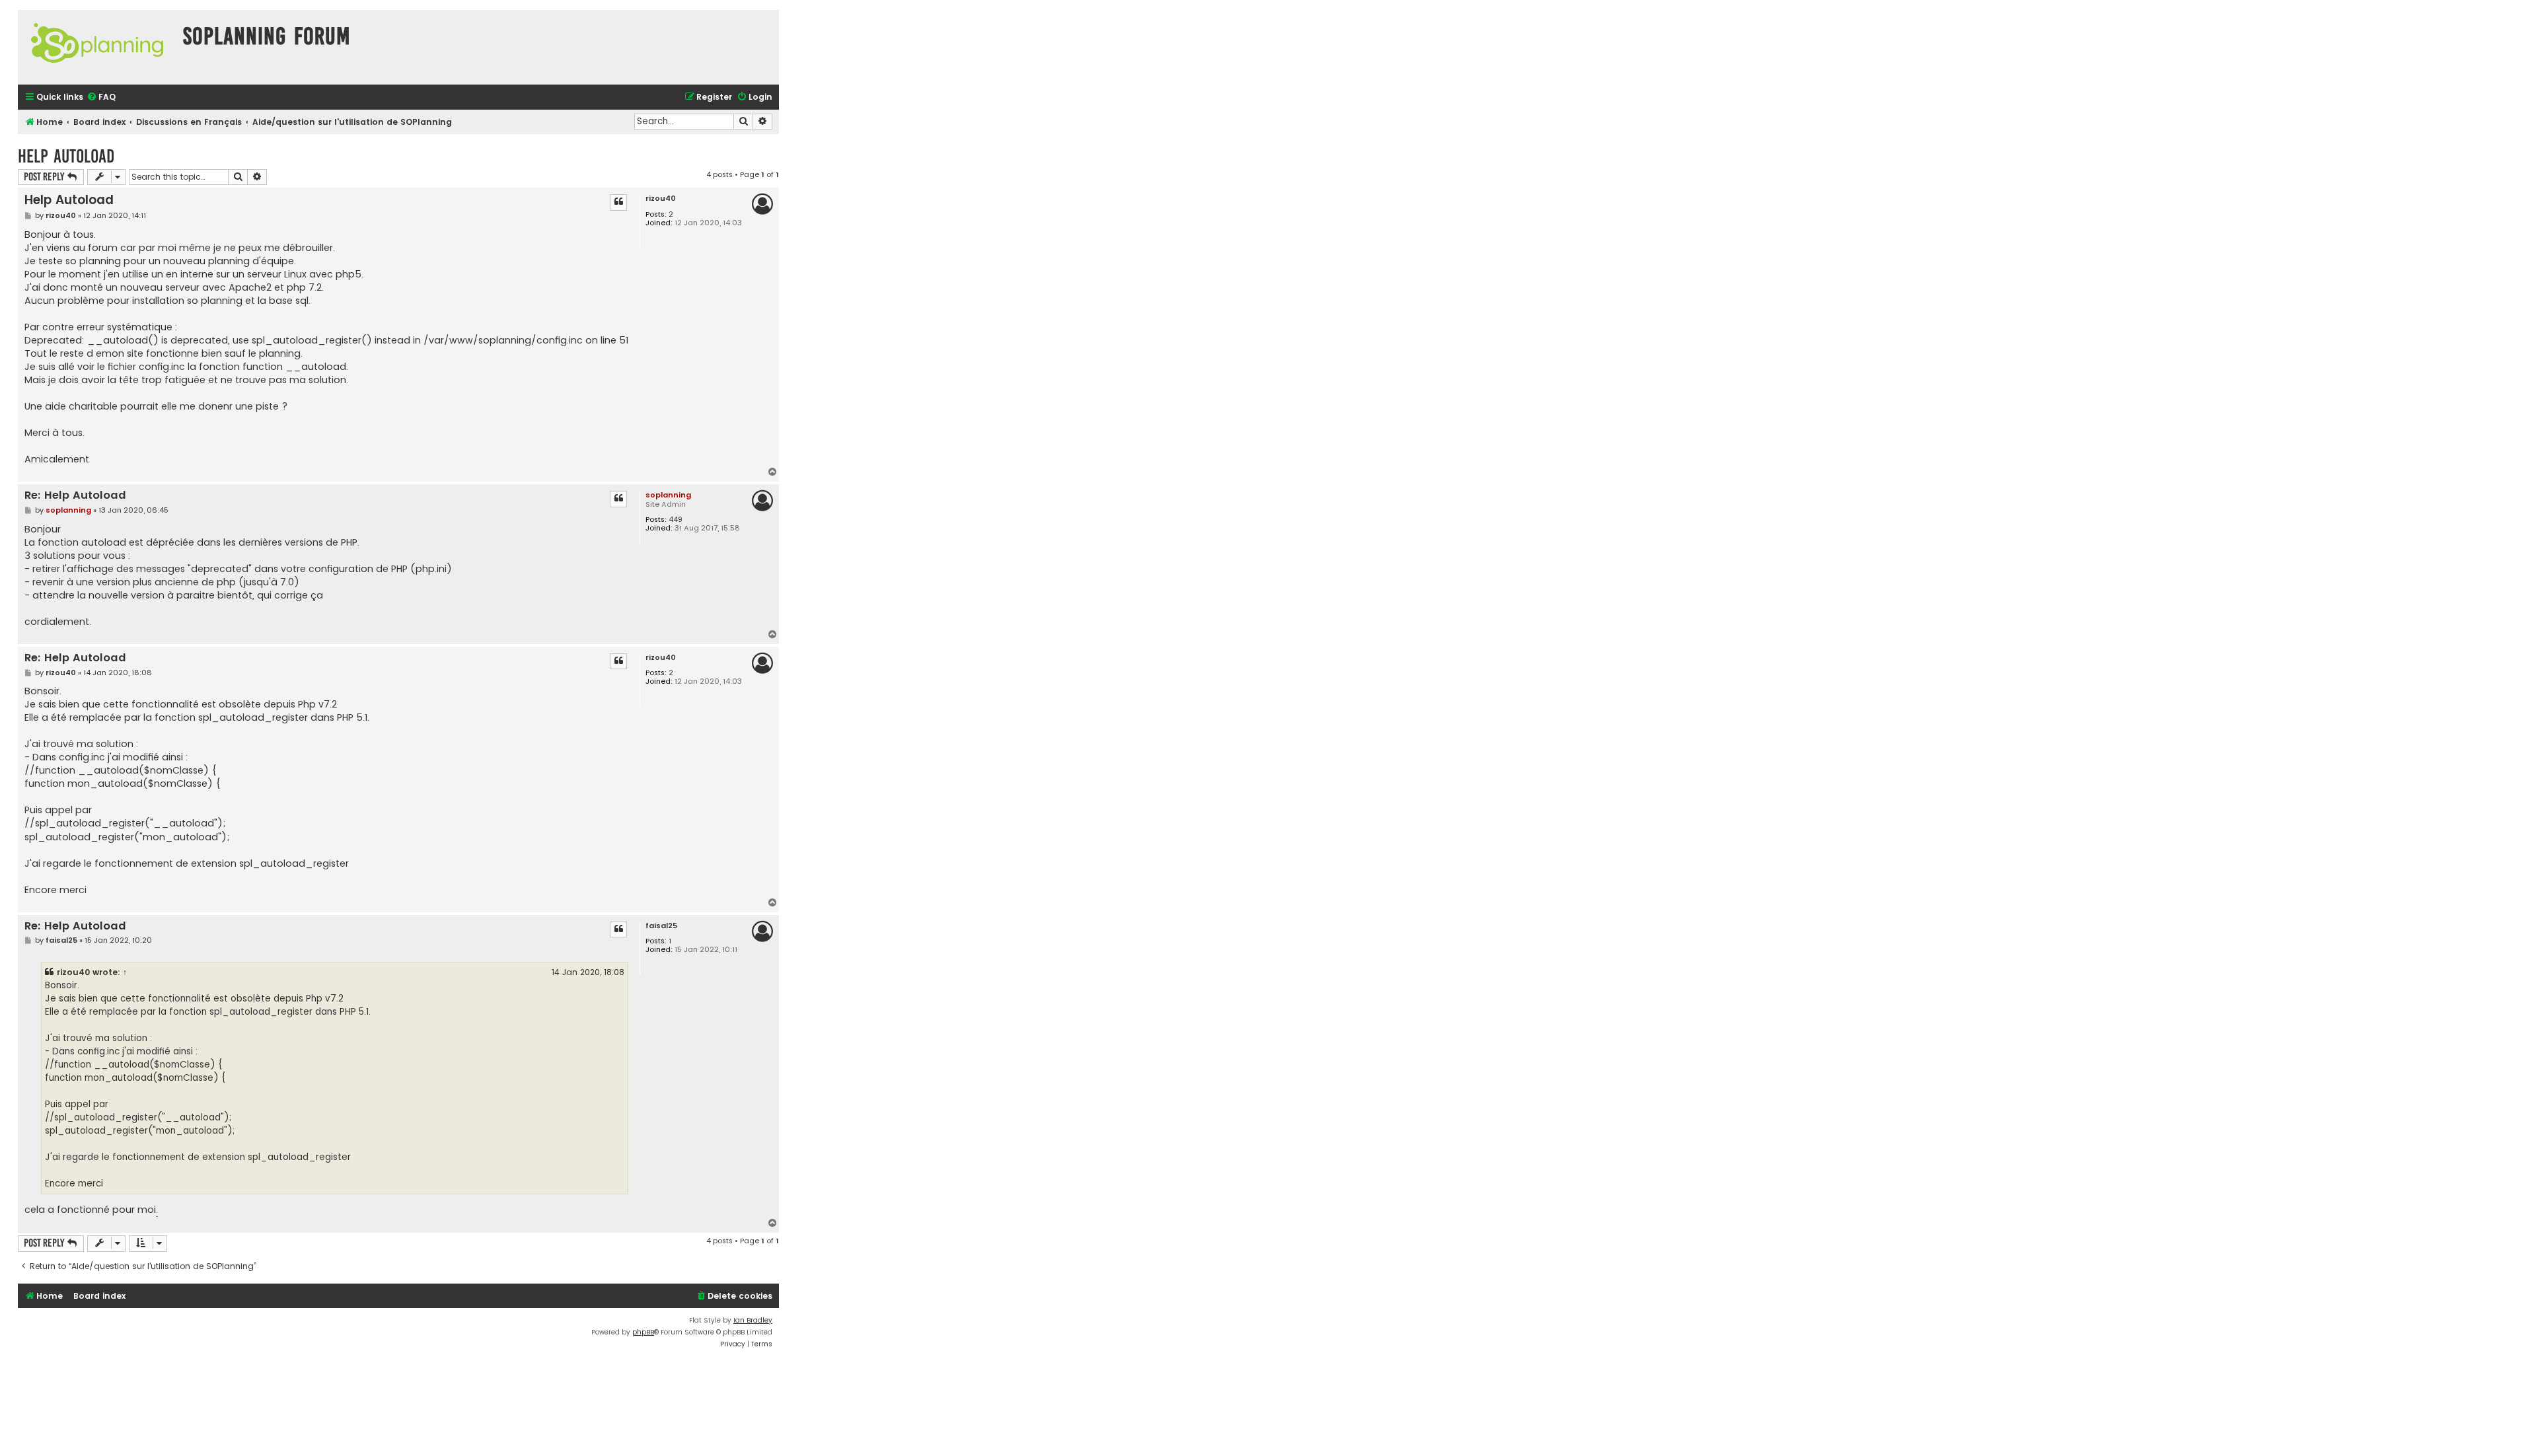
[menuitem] (101, 97)
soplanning (668, 495)
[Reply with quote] (618, 202)
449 (676, 520)
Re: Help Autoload (75, 496)
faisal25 (661, 926)
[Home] (97, 47)
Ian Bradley (753, 1320)
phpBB (643, 1332)
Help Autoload (66, 156)
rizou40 (661, 199)
